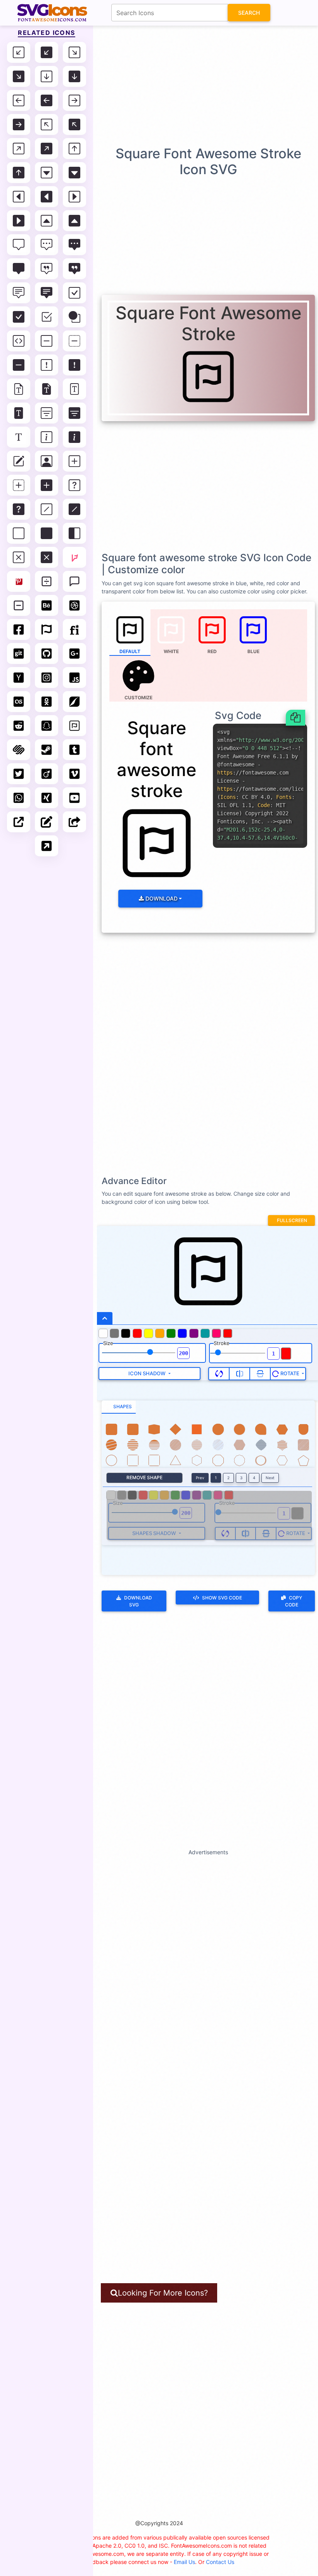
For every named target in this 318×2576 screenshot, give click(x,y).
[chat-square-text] (19, 293)
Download (161, 898)
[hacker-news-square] (19, 678)
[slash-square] (47, 509)
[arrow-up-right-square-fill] (47, 149)
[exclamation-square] (47, 365)
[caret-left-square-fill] (47, 197)
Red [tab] (212, 651)
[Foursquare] (74, 557)
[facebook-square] (19, 629)
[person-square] (47, 461)
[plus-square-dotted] (19, 485)
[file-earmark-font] (19, 389)
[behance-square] (47, 605)
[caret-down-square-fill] (74, 173)
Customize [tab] (138, 698)
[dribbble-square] (74, 605)
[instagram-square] (47, 678)
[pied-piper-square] (74, 702)
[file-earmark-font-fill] (47, 389)
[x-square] (19, 557)
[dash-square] (47, 341)
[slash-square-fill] (74, 509)
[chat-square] (19, 245)
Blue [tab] (253, 651)
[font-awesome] (47, 629)
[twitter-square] (19, 774)
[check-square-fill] (19, 317)
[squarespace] (19, 750)
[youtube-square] (74, 798)
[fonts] (19, 437)
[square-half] (74, 533)
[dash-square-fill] (19, 365)
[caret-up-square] (47, 221)
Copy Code (294, 1601)
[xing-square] (47, 798)
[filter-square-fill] (74, 413)
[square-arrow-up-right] (47, 846)
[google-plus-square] (74, 654)
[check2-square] (47, 317)
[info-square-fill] (74, 437)
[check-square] (74, 293)
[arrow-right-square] (74, 100)
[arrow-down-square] (47, 76)
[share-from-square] (74, 822)
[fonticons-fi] (74, 629)
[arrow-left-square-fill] (47, 100)
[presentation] (139, 679)
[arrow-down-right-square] (74, 52)
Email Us (184, 2562)
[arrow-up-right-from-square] (19, 822)
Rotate (290, 1373)
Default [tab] (130, 651)
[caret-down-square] (47, 173)
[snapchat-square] (47, 726)
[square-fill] (47, 533)
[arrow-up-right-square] (19, 149)
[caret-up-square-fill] (74, 221)
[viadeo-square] (47, 774)
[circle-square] (74, 317)
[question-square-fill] (19, 509)
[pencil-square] (19, 461)
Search (249, 13)
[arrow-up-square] (74, 149)
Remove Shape (144, 1477)
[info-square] (47, 437)
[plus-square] (74, 461)
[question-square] (74, 485)
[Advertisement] (161, 85)
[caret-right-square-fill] (19, 221)
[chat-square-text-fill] (47, 293)
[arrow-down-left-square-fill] (47, 52)
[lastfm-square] (19, 702)
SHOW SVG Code (222, 1598)
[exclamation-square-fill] (74, 365)
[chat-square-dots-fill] (74, 245)
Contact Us (220, 2562)
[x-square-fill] (47, 557)
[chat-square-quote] (47, 269)
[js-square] (74, 678)
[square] (19, 533)
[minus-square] (19, 605)
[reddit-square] (19, 726)
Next (270, 1478)
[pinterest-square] (19, 581)
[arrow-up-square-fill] (19, 173)
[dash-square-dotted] (74, 341)
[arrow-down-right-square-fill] (19, 76)
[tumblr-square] (74, 750)
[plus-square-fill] (47, 485)
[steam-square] (47, 750)
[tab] (119, 1407)
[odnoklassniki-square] (47, 702)
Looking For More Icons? (163, 2293)
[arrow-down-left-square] (19, 52)
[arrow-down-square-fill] (74, 76)
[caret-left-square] (19, 197)
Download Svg (138, 1601)
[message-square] (74, 581)
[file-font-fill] (19, 413)
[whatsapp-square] (19, 798)
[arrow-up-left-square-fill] (74, 124)
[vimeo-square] (74, 774)
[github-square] (47, 654)
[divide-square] (47, 581)
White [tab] (171, 651)
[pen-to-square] (47, 822)
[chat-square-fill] (19, 269)
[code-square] (19, 341)
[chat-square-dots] (47, 245)
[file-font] (74, 389)
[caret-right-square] (74, 197)
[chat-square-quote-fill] (74, 269)
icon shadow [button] (148, 1373)
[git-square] (19, 654)
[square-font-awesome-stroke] (74, 726)
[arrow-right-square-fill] (19, 124)
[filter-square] (47, 413)
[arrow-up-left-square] (47, 124)
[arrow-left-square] (19, 100)
